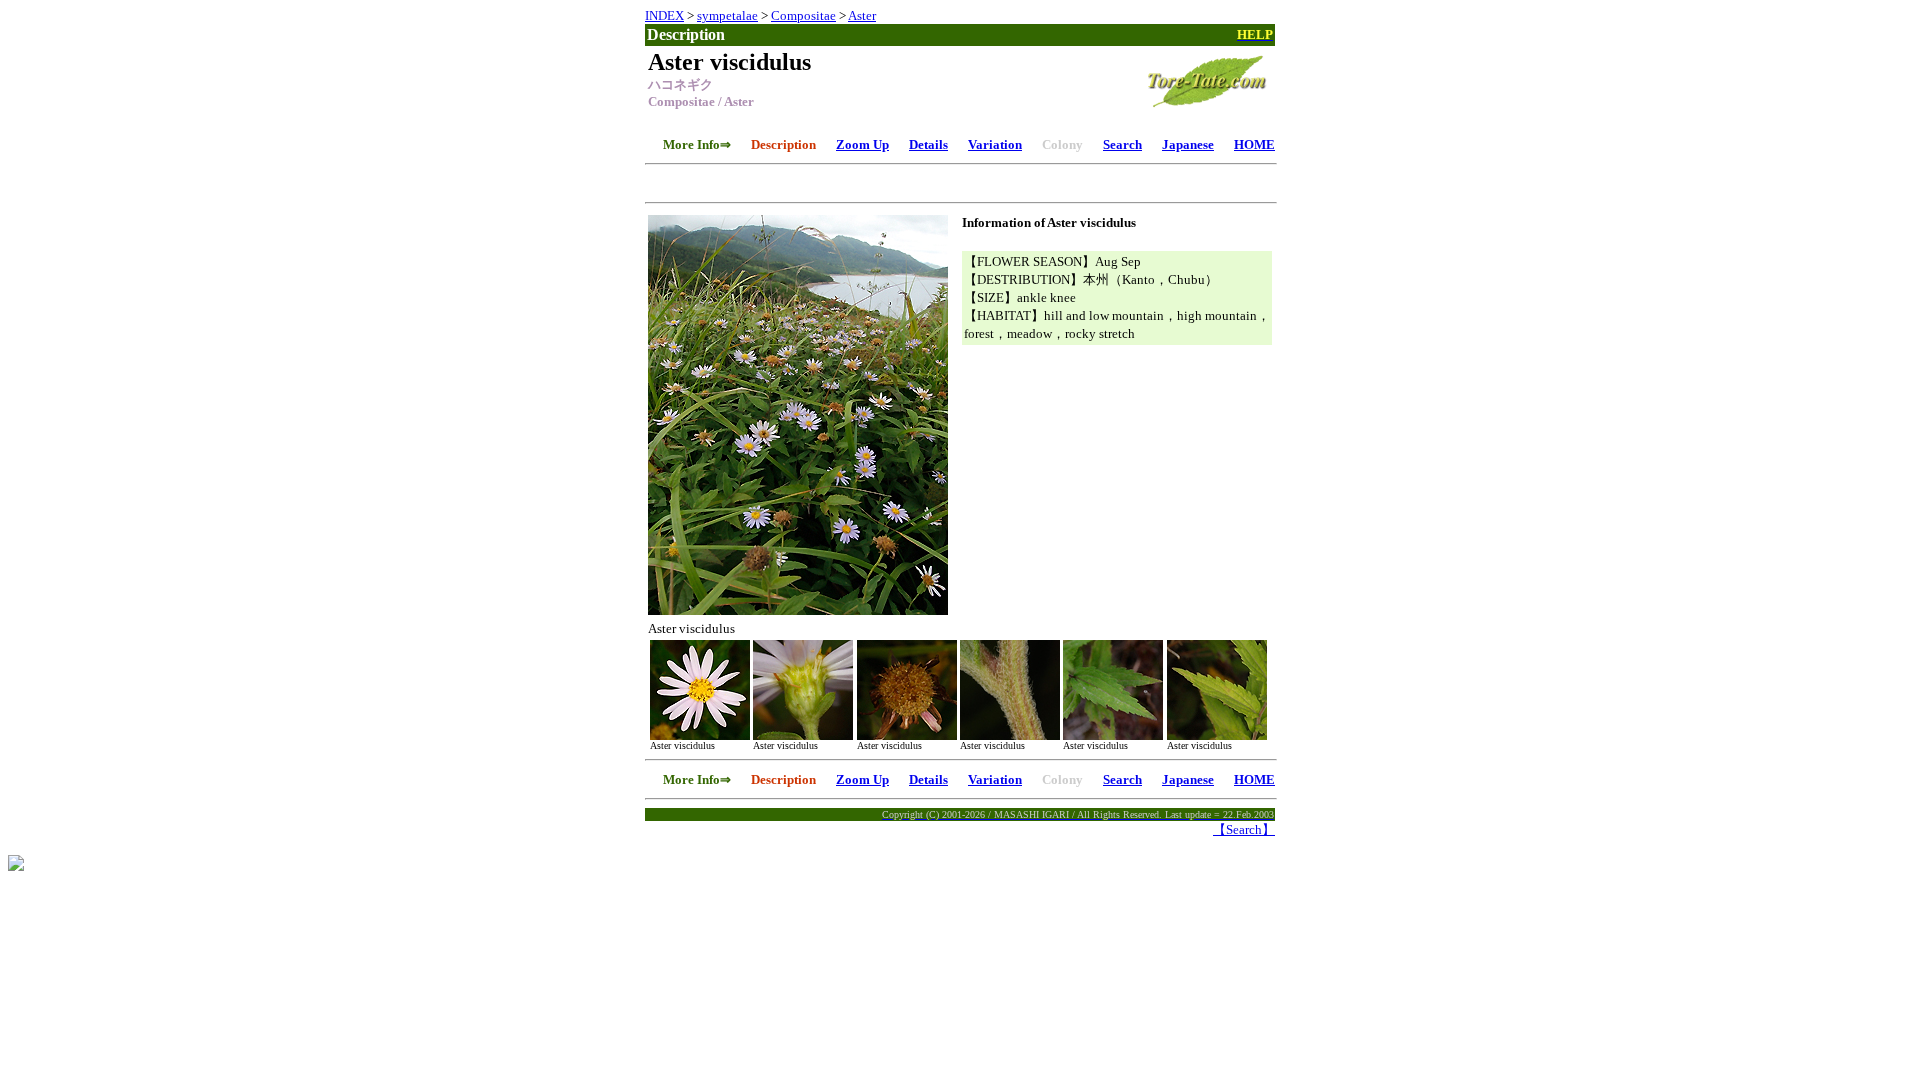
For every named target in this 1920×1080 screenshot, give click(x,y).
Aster (862, 15)
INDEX (664, 15)
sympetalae (727, 15)
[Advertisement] (960, 180)
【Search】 (1244, 829)
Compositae (803, 15)
